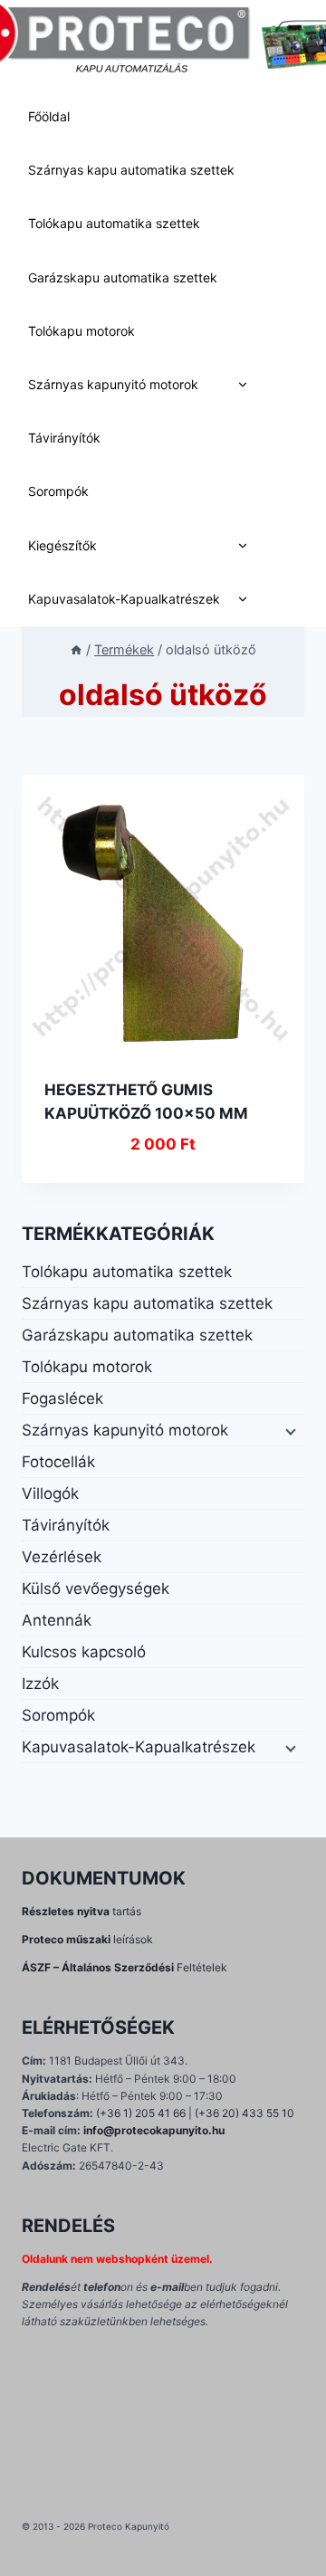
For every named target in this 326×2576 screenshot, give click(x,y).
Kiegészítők (62, 545)
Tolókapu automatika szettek (114, 223)
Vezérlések (62, 1557)
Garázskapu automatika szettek (123, 277)
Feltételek (125, 1967)
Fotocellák (58, 1462)
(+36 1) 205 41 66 (141, 2113)
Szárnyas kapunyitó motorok (113, 384)
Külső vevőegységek (96, 1589)
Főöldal (49, 116)
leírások (87, 1939)
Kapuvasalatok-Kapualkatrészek (124, 599)
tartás (81, 1911)
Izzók (40, 1684)
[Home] (76, 649)
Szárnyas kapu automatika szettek (131, 170)
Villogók (50, 1493)
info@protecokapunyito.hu (154, 2130)
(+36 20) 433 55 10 (244, 2113)
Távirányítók (64, 438)
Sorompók (58, 491)
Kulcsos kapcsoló (84, 1652)
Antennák (57, 1620)
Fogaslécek (62, 1398)
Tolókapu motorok (81, 331)
